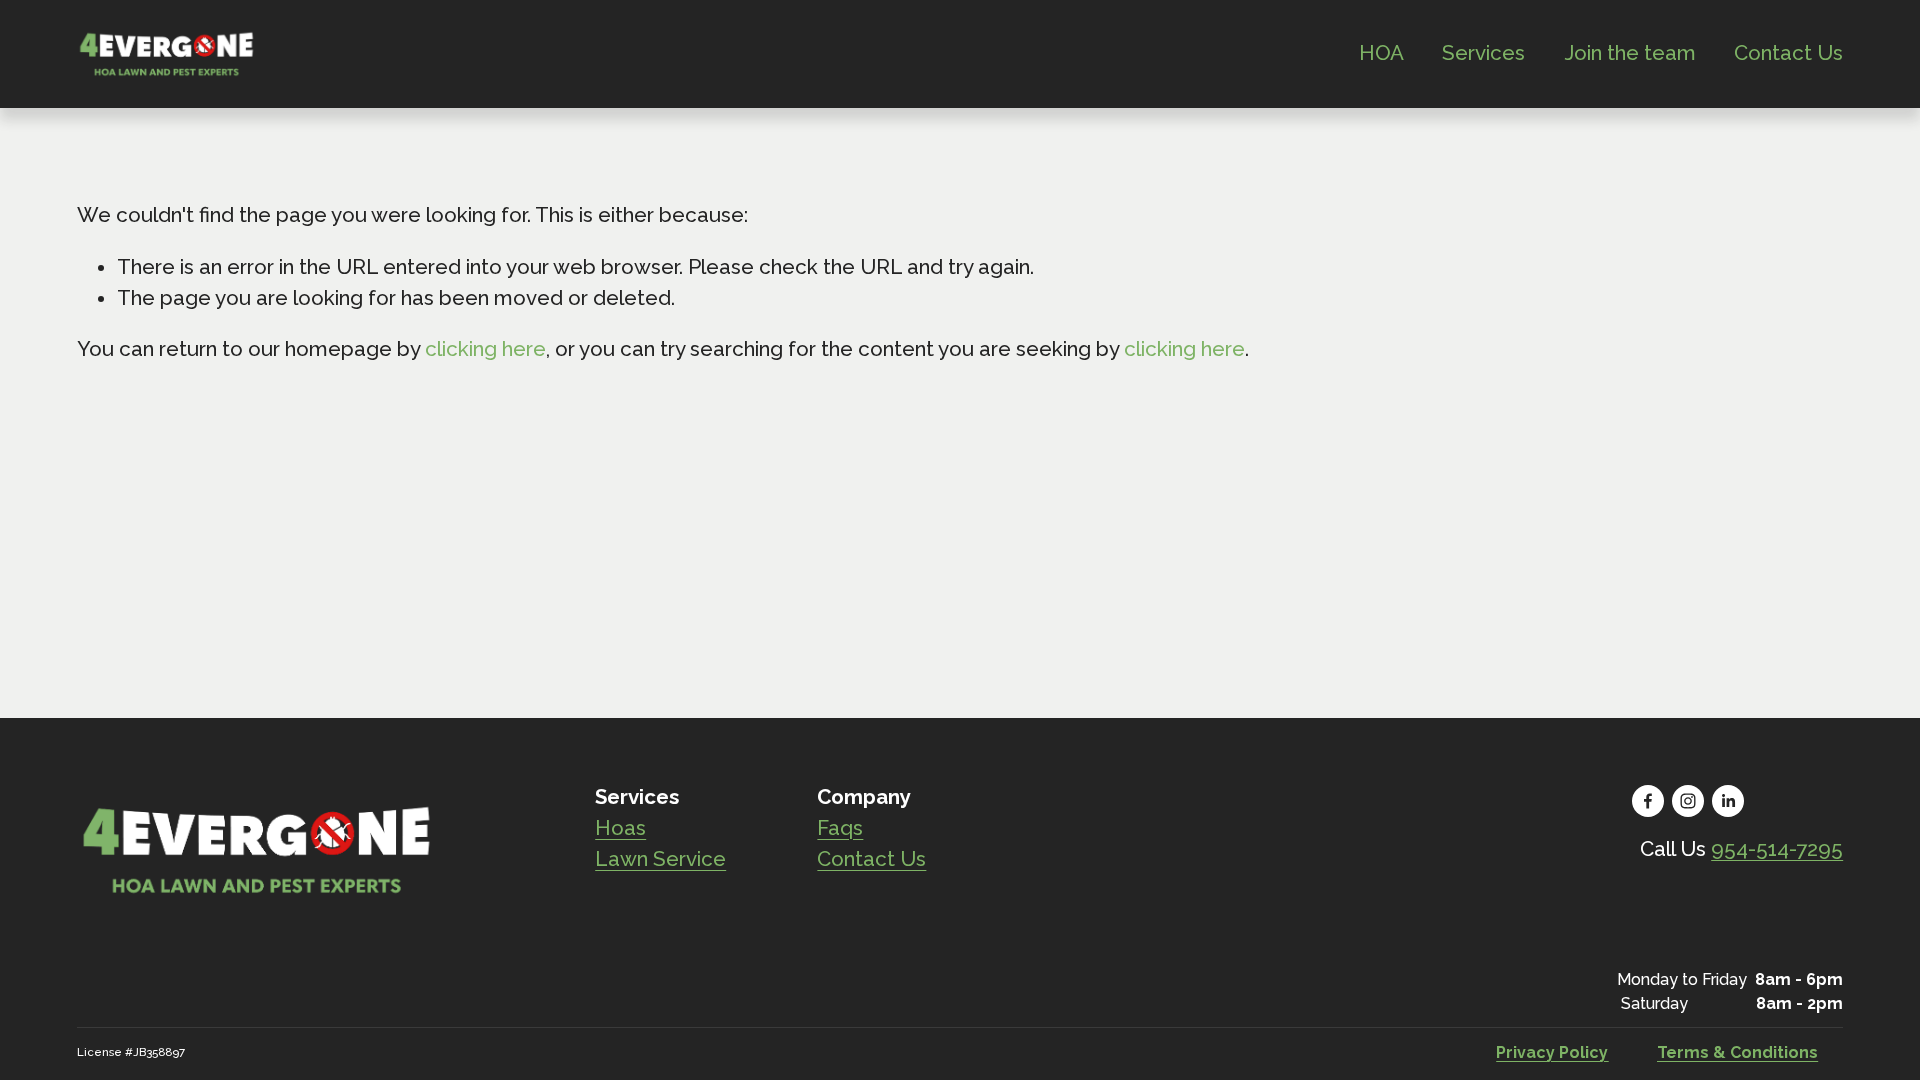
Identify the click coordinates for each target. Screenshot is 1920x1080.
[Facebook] (1648, 801)
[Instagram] (1688, 801)
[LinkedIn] (1728, 801)
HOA (1381, 53)
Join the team (1630, 53)
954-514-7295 (1777, 849)
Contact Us (1788, 53)
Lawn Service (660, 859)
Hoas (620, 828)
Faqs (840, 828)
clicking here (485, 349)
